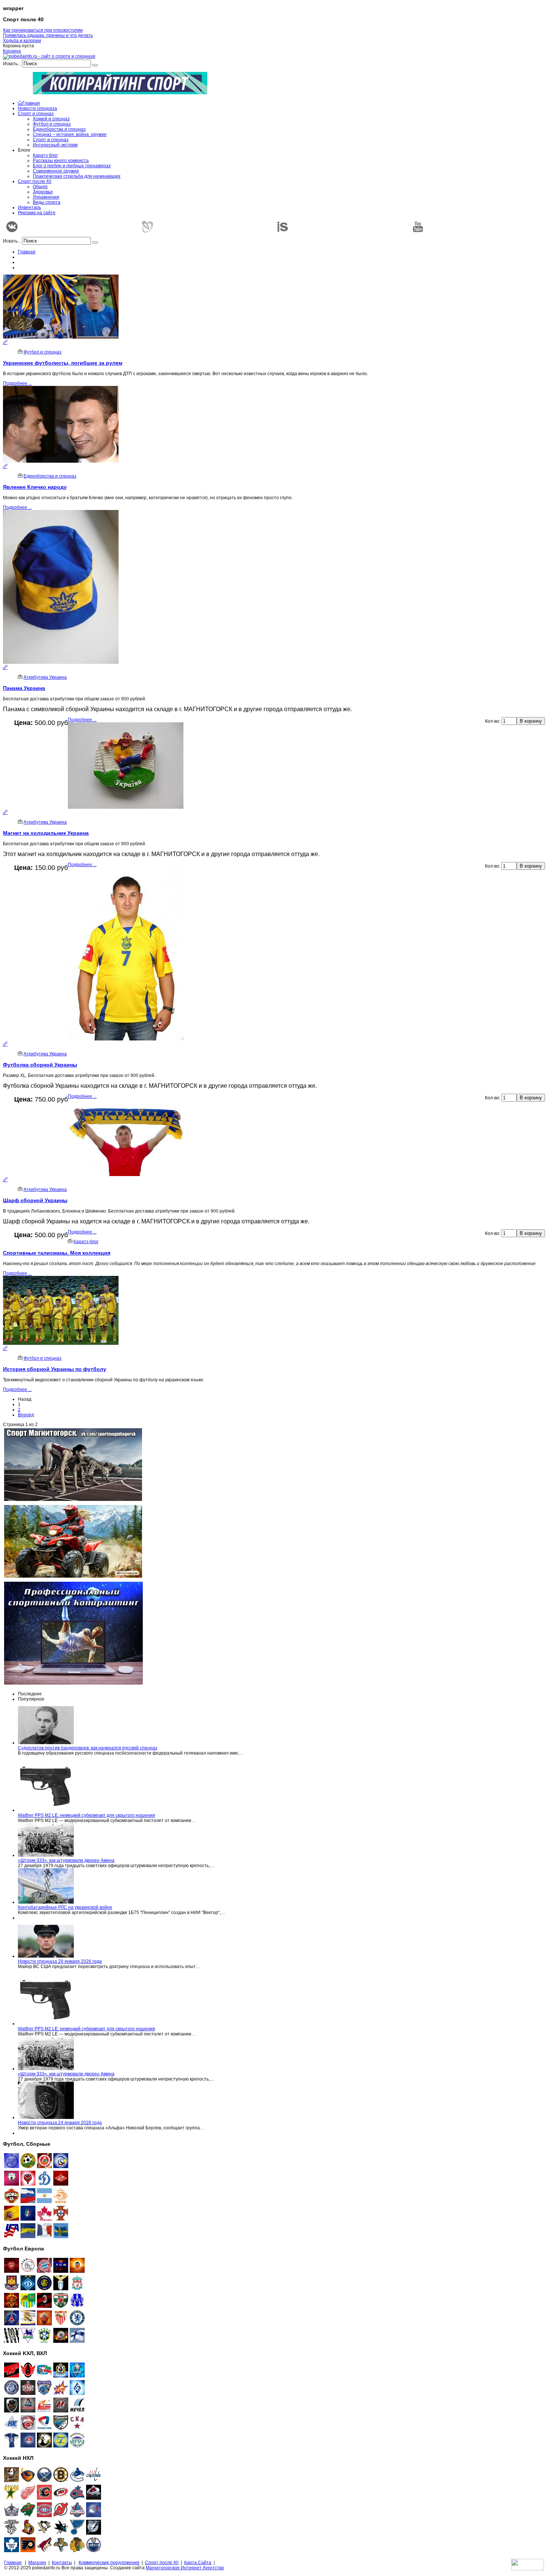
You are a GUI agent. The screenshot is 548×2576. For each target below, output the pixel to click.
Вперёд (26, 1415)
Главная (27, 252)
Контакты (62, 2563)
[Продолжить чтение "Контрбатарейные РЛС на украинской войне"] (46, 1902)
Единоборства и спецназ (50, 476)
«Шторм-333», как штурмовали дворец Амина (66, 1860)
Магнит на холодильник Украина (46, 833)
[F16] (44, 2167)
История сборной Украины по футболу (55, 1369)
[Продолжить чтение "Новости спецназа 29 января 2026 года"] (46, 1956)
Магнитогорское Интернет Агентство (185, 2568)
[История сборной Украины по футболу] (5, 1349)
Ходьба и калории (22, 41)
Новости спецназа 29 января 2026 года (60, 1961)
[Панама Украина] (5, 668)
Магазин (37, 2563)
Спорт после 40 (162, 2563)
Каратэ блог (86, 1242)
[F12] (28, 2167)
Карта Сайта (198, 2563)
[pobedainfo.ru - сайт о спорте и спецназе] (49, 56)
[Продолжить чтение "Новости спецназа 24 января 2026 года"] (46, 2117)
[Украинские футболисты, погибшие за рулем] (5, 342)
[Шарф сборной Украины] (5, 1180)
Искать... (12, 64)
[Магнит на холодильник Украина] (5, 812)
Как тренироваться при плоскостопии (43, 30)
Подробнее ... (17, 383)
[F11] (61, 2167)
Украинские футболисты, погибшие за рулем (63, 363)
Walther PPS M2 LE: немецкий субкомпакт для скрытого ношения (86, 1815)
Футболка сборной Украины (40, 1065)
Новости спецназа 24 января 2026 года (60, 2123)
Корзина (12, 51)
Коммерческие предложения (109, 2563)
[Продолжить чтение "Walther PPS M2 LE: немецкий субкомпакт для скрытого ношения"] (46, 1810)
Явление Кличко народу (35, 487)
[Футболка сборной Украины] (5, 1044)
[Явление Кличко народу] (5, 466)
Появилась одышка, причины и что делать (48, 35)
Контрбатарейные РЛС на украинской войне (65, 1907)
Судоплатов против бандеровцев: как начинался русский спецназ (88, 1748)
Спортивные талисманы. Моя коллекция (57, 1253)
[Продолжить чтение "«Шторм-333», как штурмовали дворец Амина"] (46, 1855)
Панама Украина (24, 688)
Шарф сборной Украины (35, 1200)
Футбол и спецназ (42, 352)
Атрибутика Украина (45, 677)
